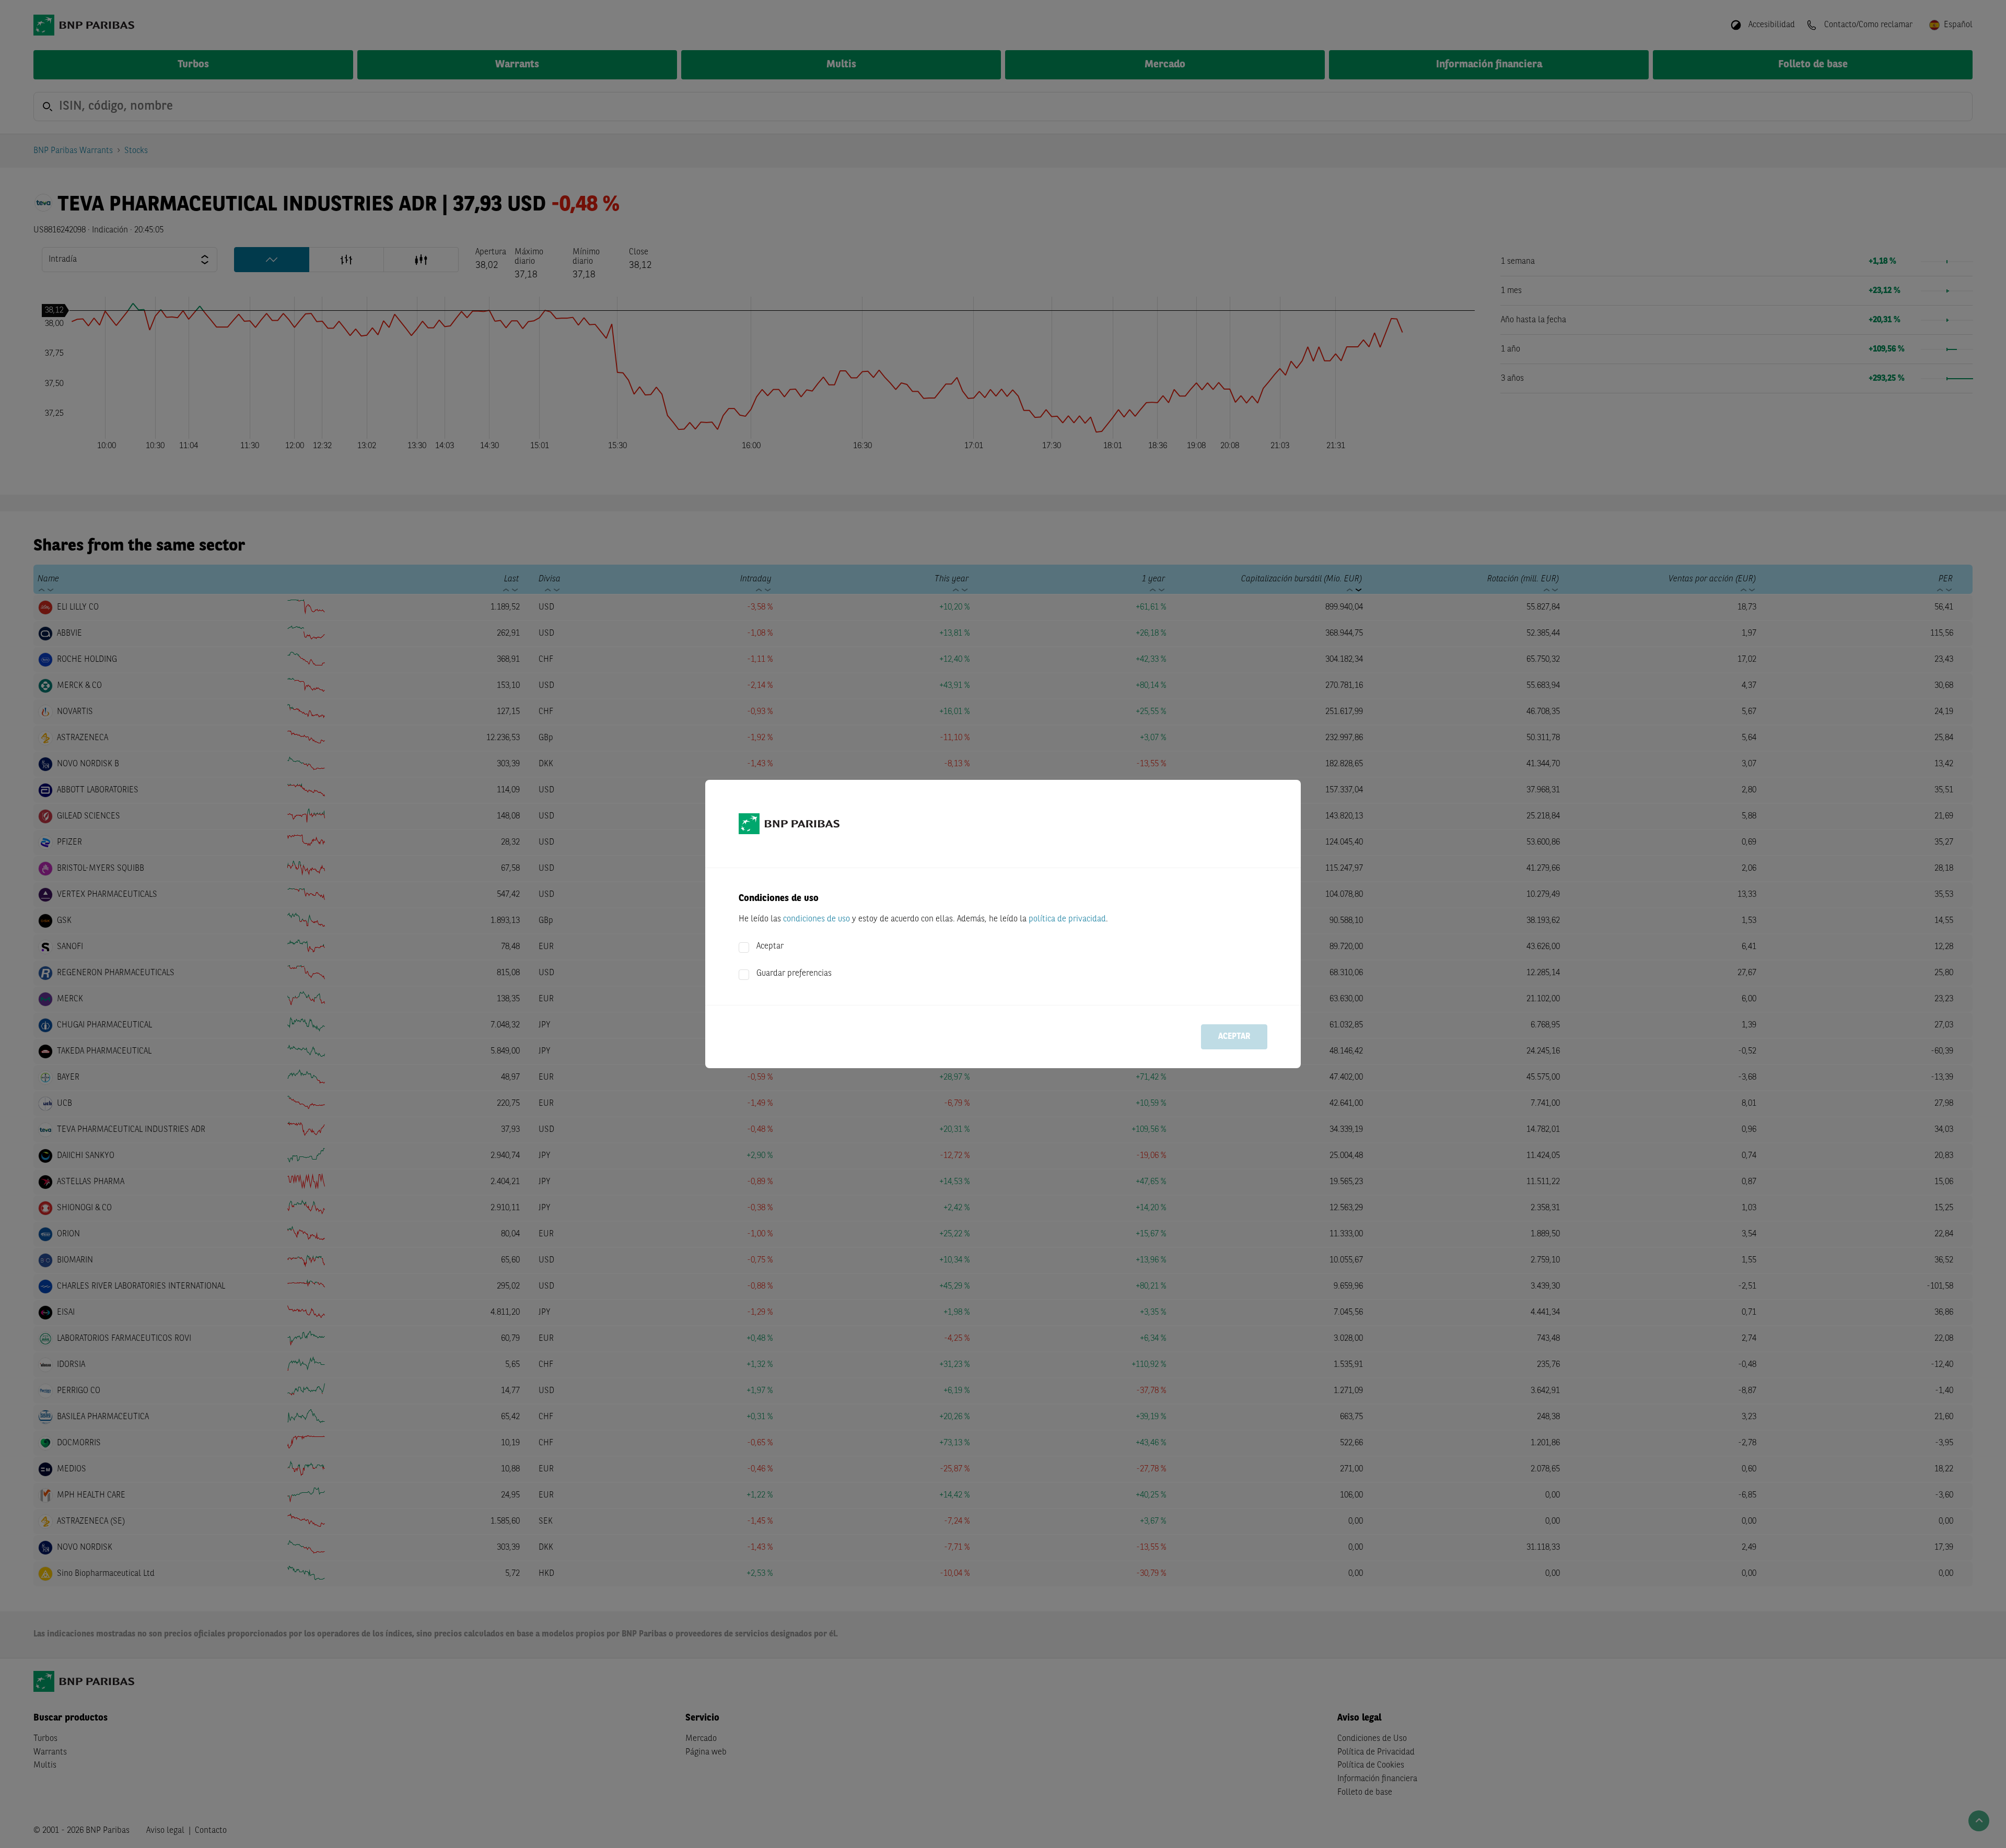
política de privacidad (1067, 919)
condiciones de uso (817, 919)
